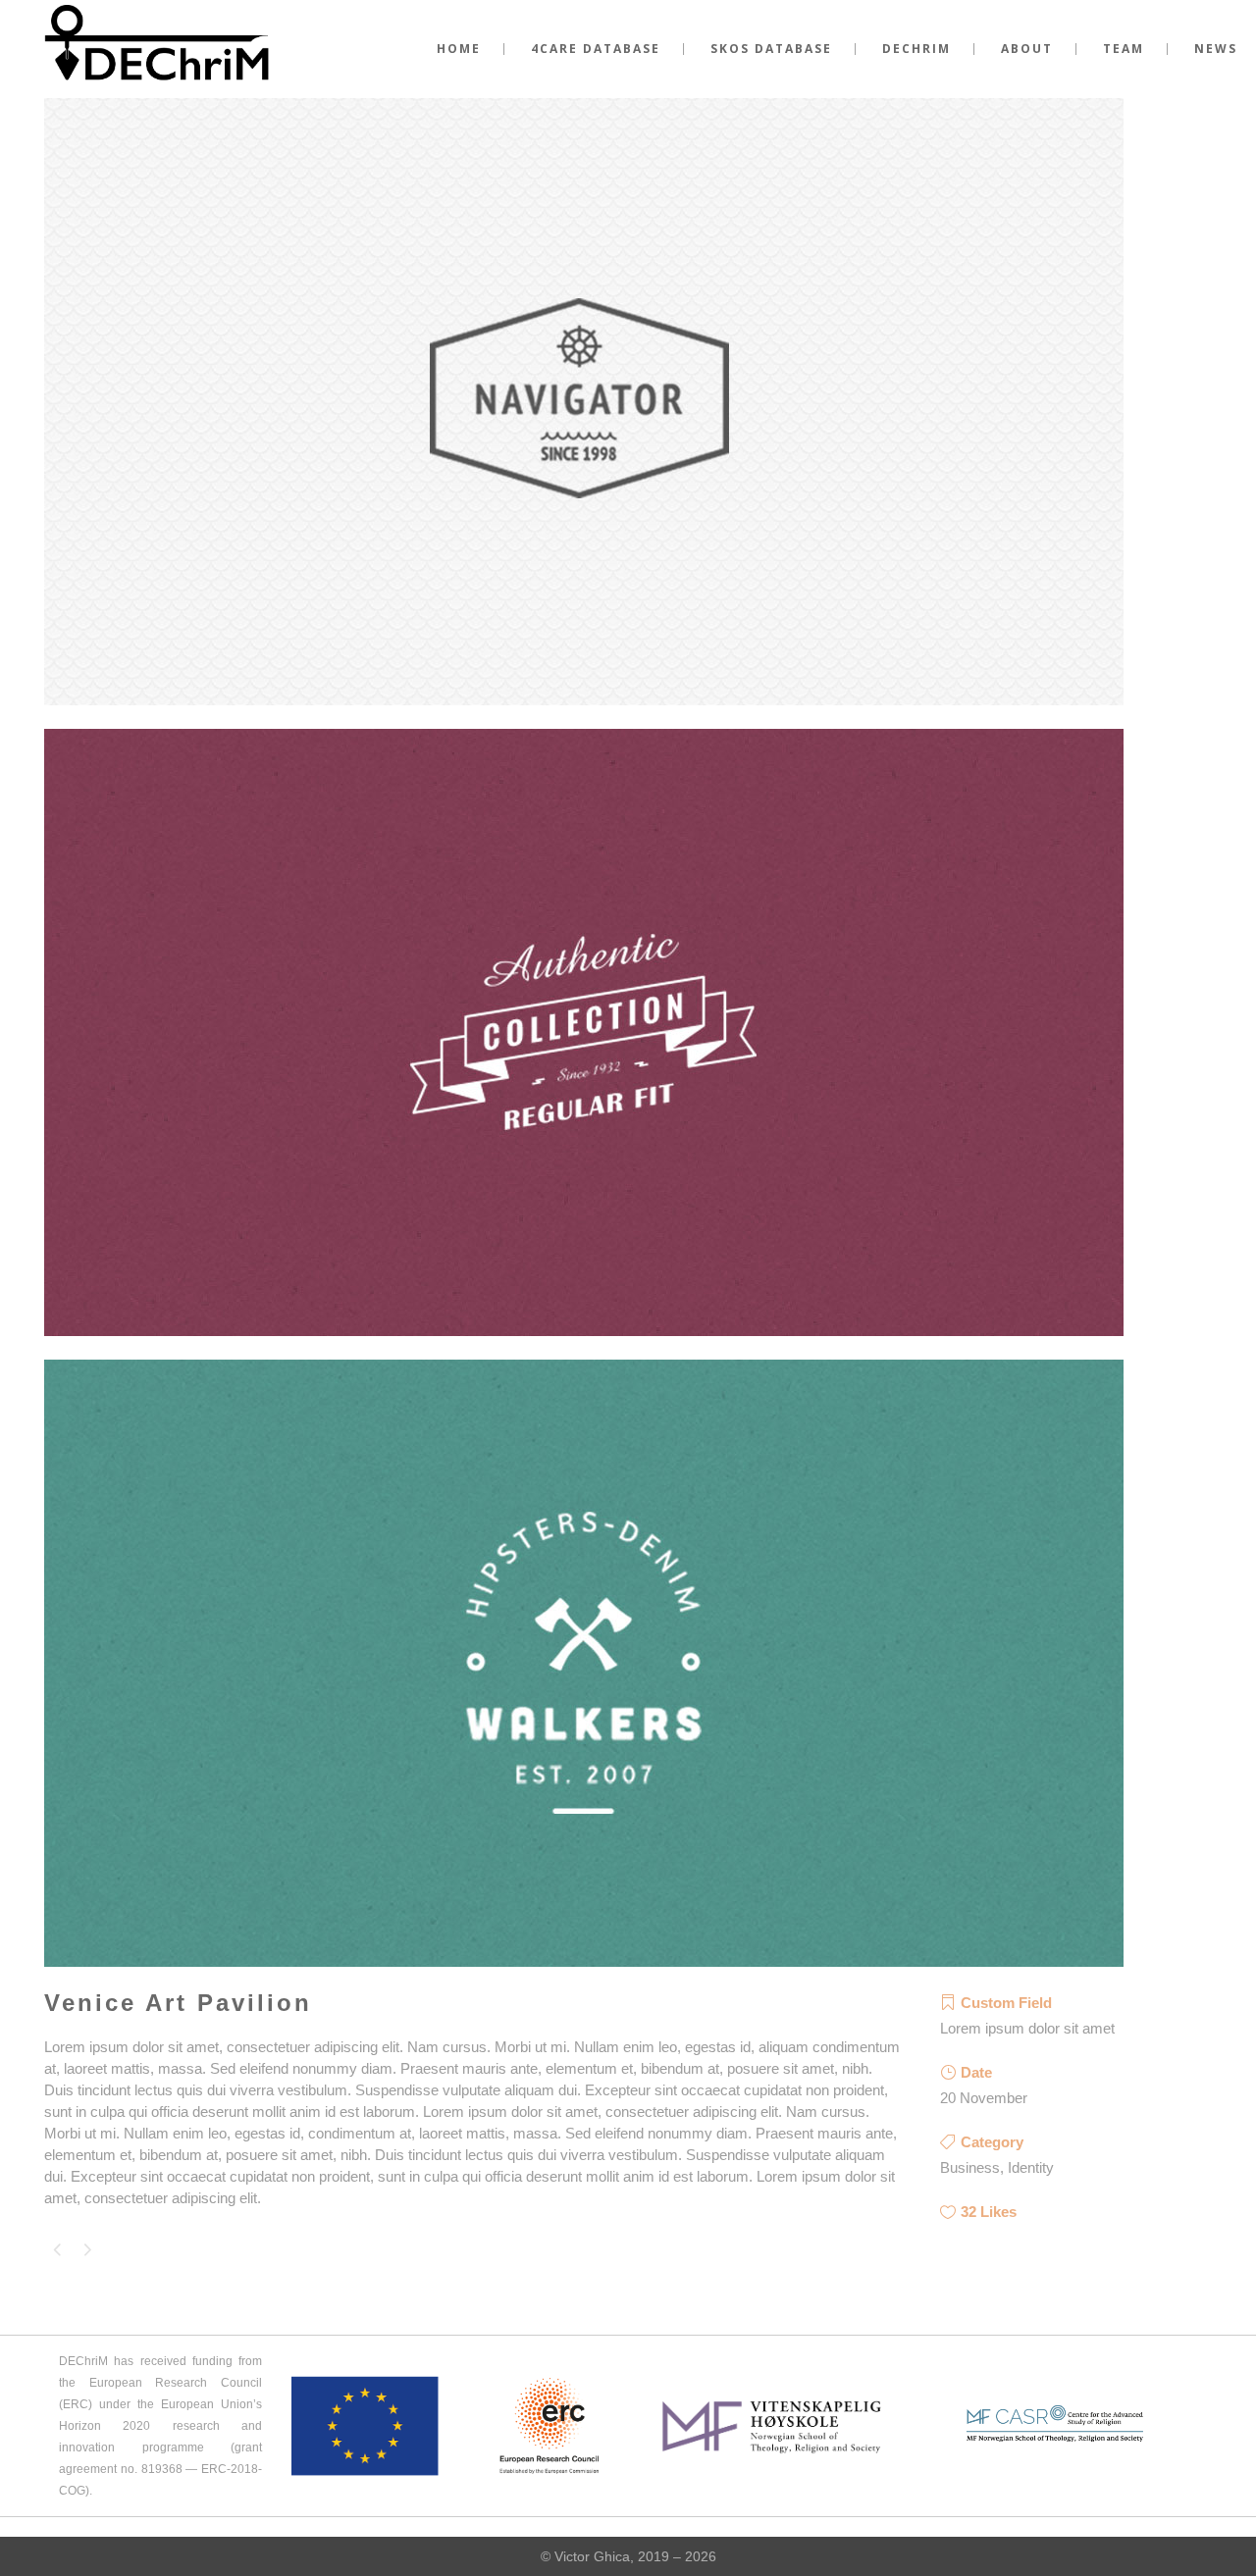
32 (989, 2212)
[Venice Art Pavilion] (584, 718)
